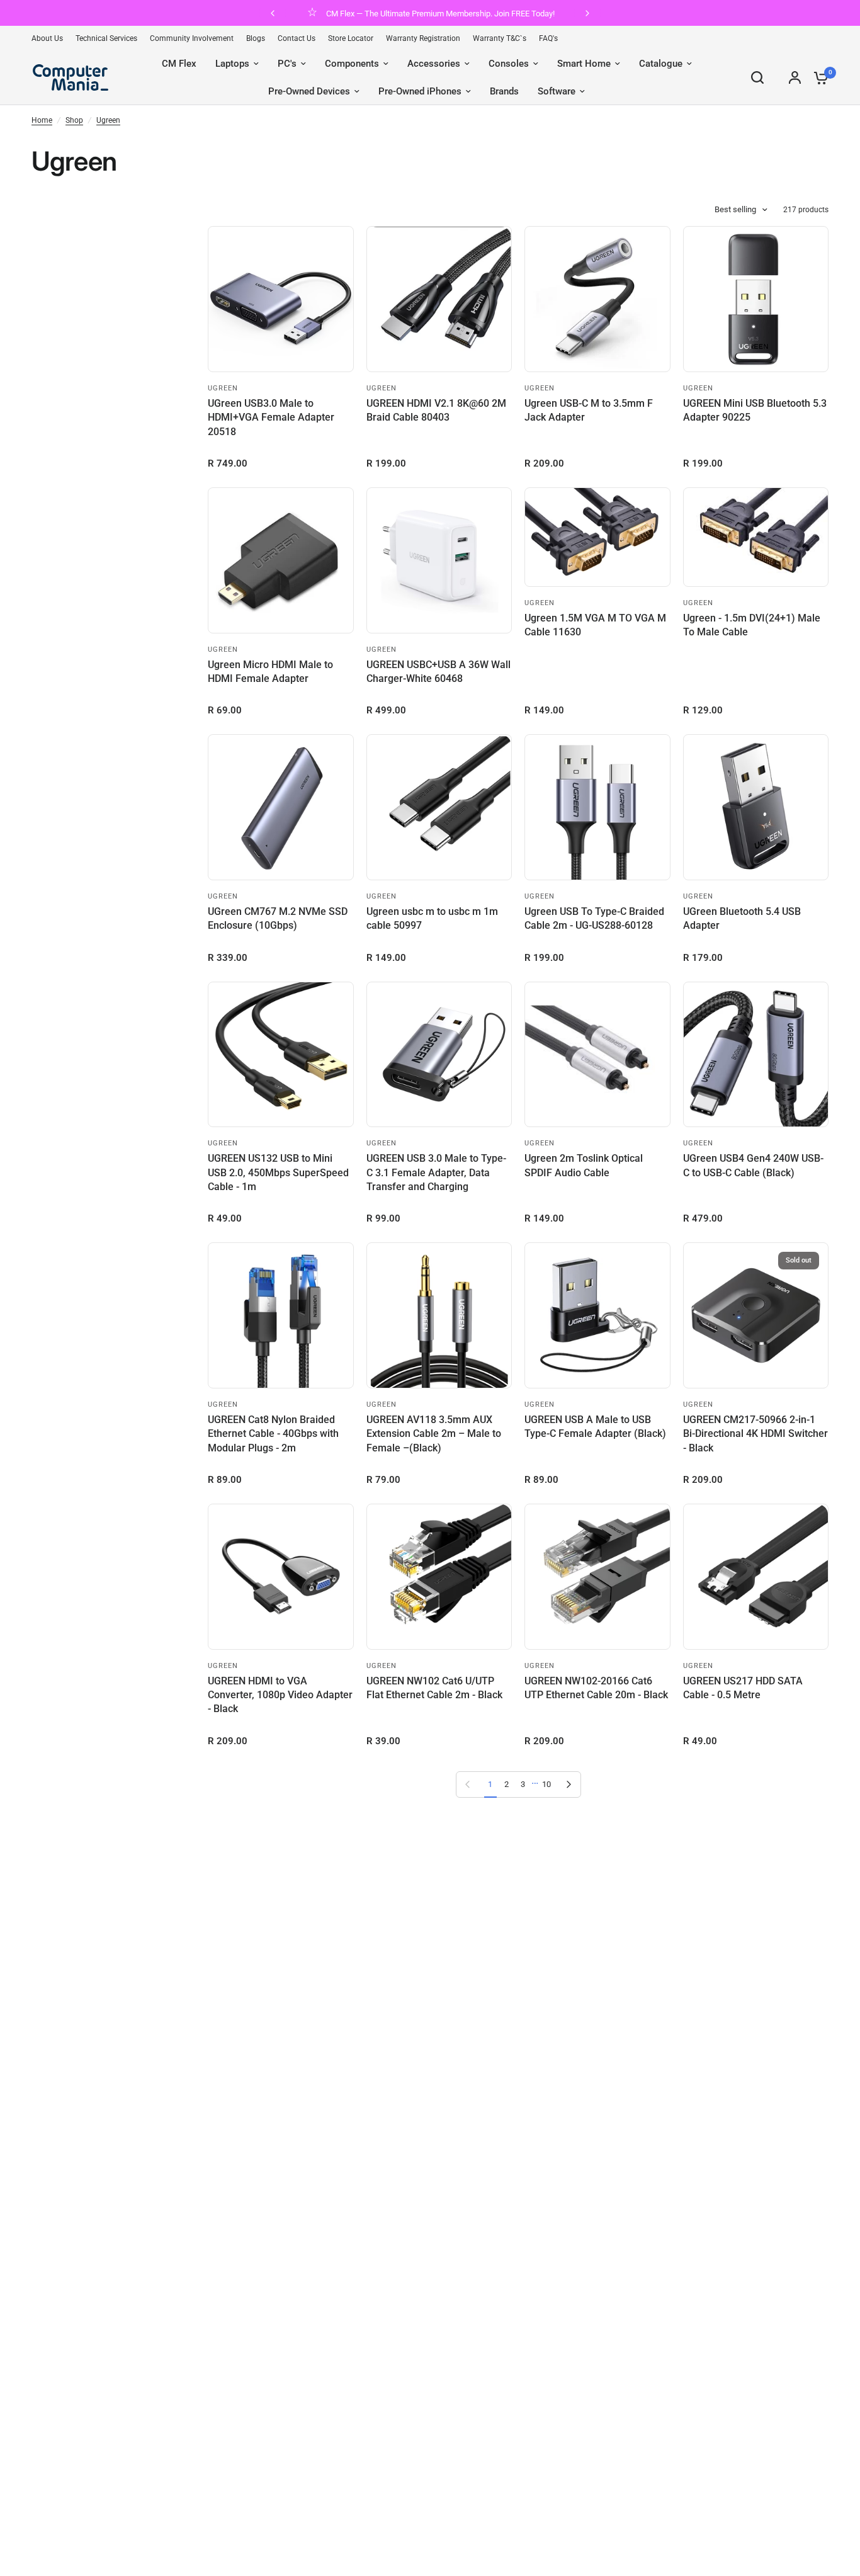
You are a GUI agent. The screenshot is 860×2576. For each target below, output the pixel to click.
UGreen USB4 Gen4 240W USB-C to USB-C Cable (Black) (753, 1165)
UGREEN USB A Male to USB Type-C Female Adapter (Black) (595, 1427)
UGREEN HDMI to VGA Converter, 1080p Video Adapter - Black (280, 1695)
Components (352, 64)
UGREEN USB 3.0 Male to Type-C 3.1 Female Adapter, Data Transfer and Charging (436, 1172)
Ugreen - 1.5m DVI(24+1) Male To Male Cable (752, 625)
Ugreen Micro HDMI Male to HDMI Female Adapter (270, 672)
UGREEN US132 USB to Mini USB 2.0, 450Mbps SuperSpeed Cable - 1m (278, 1172)
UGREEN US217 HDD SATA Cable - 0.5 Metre (743, 1688)
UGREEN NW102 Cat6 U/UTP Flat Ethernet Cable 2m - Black (434, 1688)
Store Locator (351, 38)
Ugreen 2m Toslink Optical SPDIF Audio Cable (584, 1165)
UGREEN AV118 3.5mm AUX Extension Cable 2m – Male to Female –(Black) (434, 1434)
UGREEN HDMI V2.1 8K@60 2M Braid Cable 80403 (436, 410)
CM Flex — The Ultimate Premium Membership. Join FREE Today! (440, 14)
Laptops (232, 64)
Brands (504, 91)
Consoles (509, 64)
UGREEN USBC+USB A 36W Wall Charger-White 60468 (438, 672)
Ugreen (108, 120)
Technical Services (106, 38)
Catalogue (661, 64)
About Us (47, 38)
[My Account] (795, 77)
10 (546, 1784)
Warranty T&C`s (500, 38)
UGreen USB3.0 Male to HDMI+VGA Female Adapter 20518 (271, 417)
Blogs (256, 38)
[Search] (757, 77)
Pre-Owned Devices (309, 91)
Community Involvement (192, 38)
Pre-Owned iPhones (420, 91)
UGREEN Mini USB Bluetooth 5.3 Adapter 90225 (755, 410)
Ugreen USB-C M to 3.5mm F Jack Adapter (589, 410)
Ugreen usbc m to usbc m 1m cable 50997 (432, 918)
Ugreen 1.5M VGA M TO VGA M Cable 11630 (595, 625)
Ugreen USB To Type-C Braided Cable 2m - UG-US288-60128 (594, 918)
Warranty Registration (423, 38)
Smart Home (584, 64)
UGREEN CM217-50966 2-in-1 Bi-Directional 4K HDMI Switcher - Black (755, 1434)
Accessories (434, 64)
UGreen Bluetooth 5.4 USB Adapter (742, 918)
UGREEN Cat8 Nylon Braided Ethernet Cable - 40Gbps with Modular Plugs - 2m (273, 1434)
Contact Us (297, 38)
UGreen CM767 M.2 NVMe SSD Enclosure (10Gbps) (278, 918)
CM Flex (179, 64)
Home (42, 120)
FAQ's (548, 38)
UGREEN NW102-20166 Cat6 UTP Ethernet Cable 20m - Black (596, 1688)
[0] (818, 77)
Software (557, 91)
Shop (74, 120)
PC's (287, 64)
